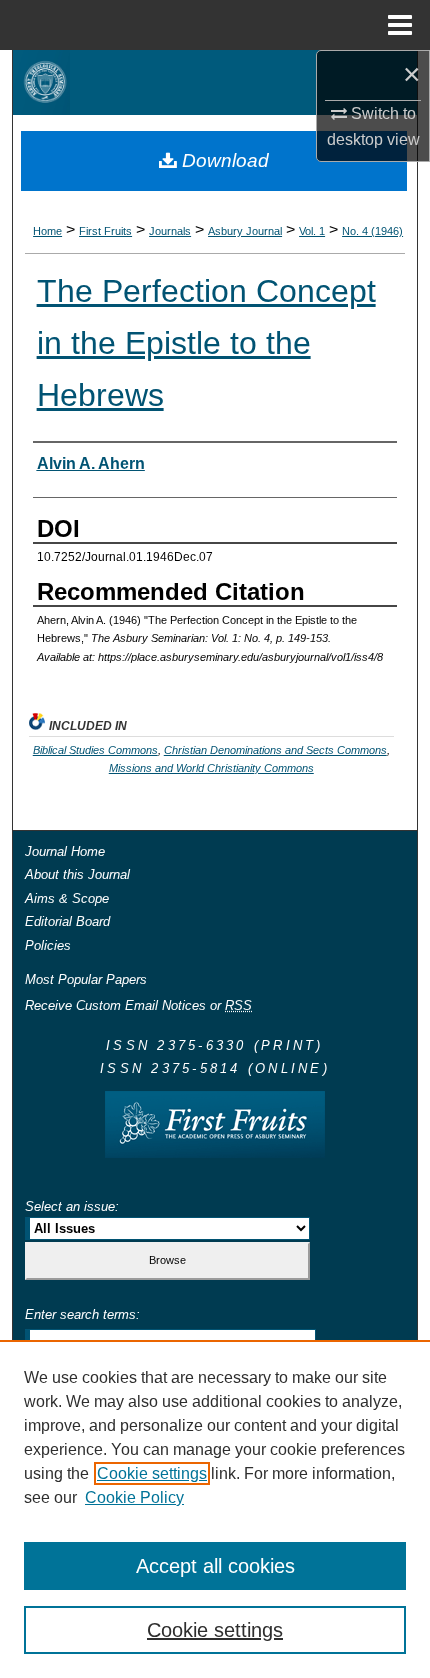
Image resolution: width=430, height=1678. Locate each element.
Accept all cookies (215, 1566)
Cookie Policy (134, 1497)
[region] (215, 1509)
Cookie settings (152, 1473)
